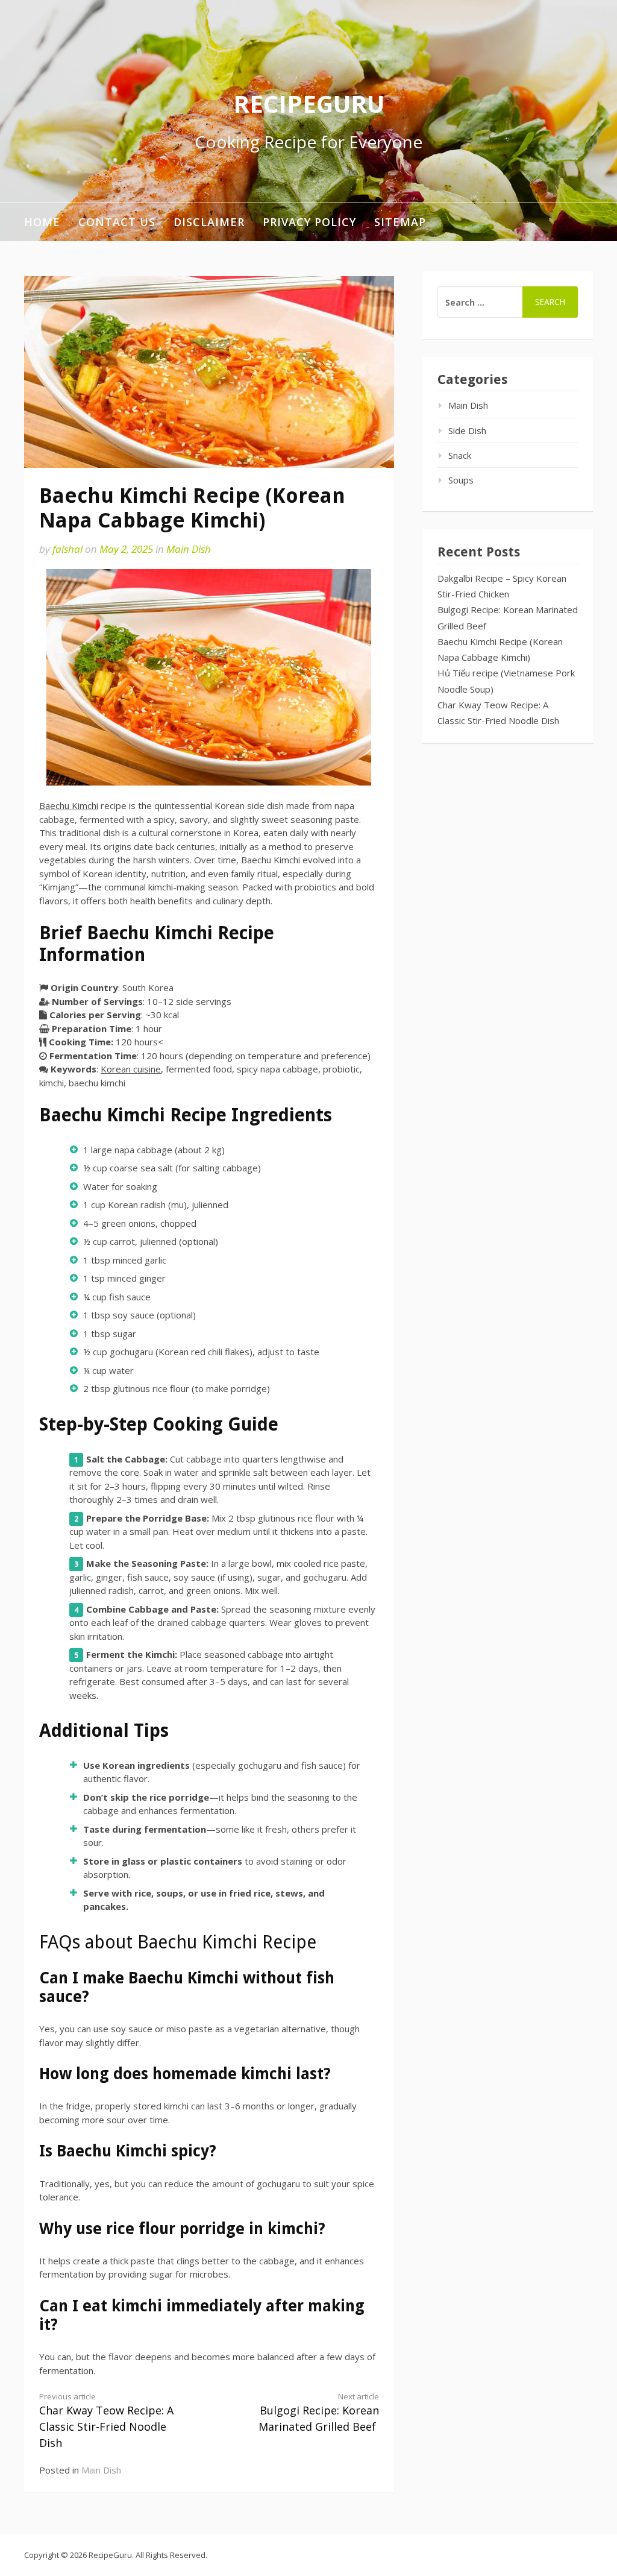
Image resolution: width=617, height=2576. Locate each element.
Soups (461, 480)
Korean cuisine (131, 1069)
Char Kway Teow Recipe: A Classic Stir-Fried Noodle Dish (106, 2421)
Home (42, 222)
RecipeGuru (309, 103)
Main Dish (189, 549)
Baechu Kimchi (69, 805)
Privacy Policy (309, 222)
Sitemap (400, 222)
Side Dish (467, 430)
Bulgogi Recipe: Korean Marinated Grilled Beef (319, 2413)
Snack (460, 455)
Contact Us (117, 222)
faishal (67, 549)
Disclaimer (209, 222)
